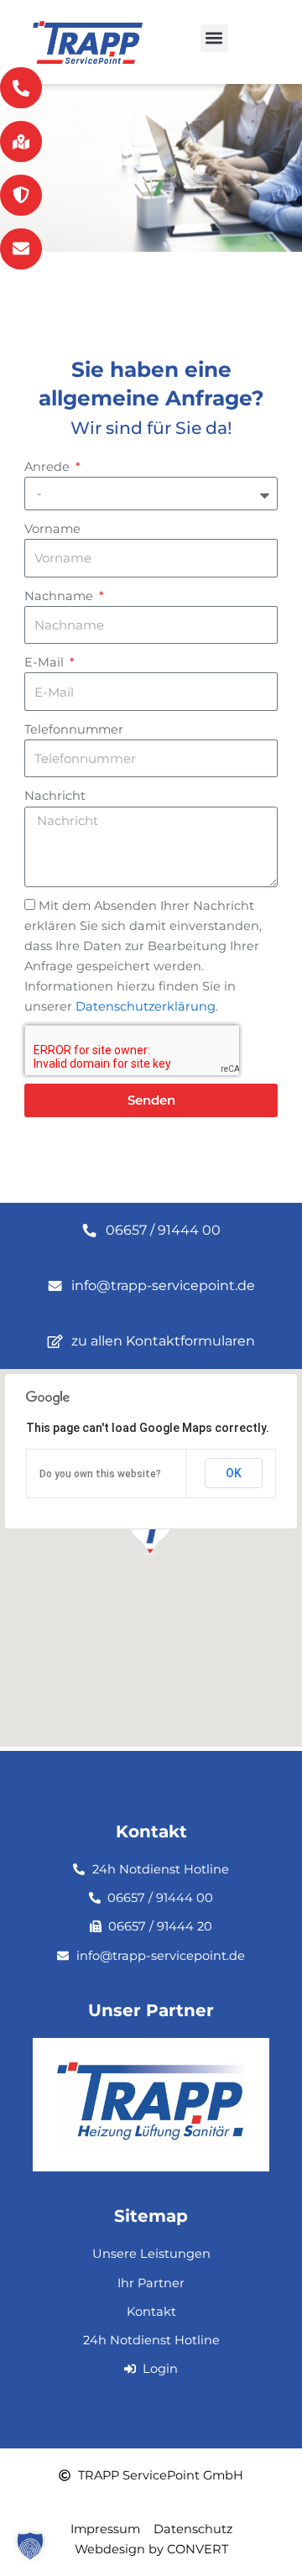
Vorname (52, 529)
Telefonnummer (74, 729)
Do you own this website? (100, 1474)
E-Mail (46, 662)
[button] (214, 38)
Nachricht (55, 796)
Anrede (49, 467)
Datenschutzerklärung (146, 1006)
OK (234, 1473)
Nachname (60, 596)
